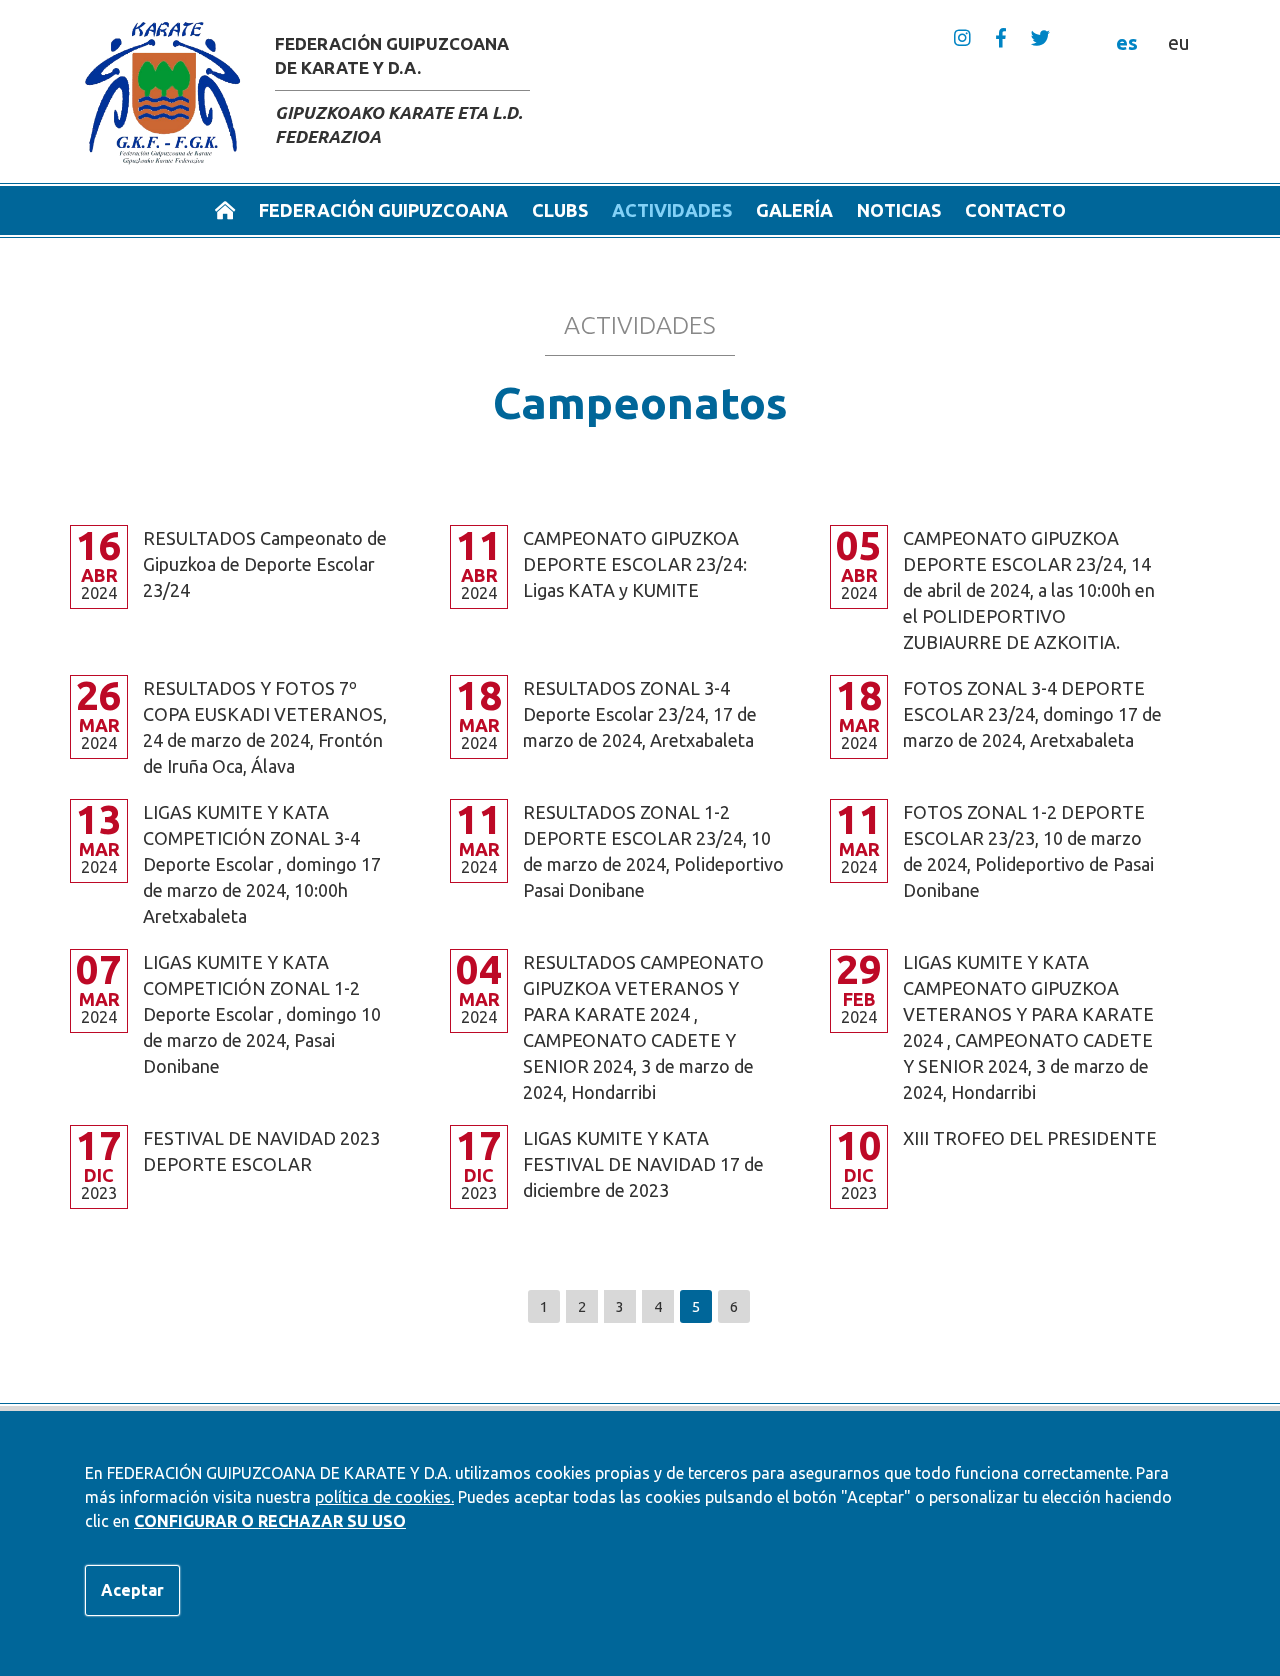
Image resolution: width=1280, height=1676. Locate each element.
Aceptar (132, 1590)
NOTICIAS (899, 210)
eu (1179, 42)
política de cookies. (384, 1497)
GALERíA (794, 210)
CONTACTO (1015, 210)
